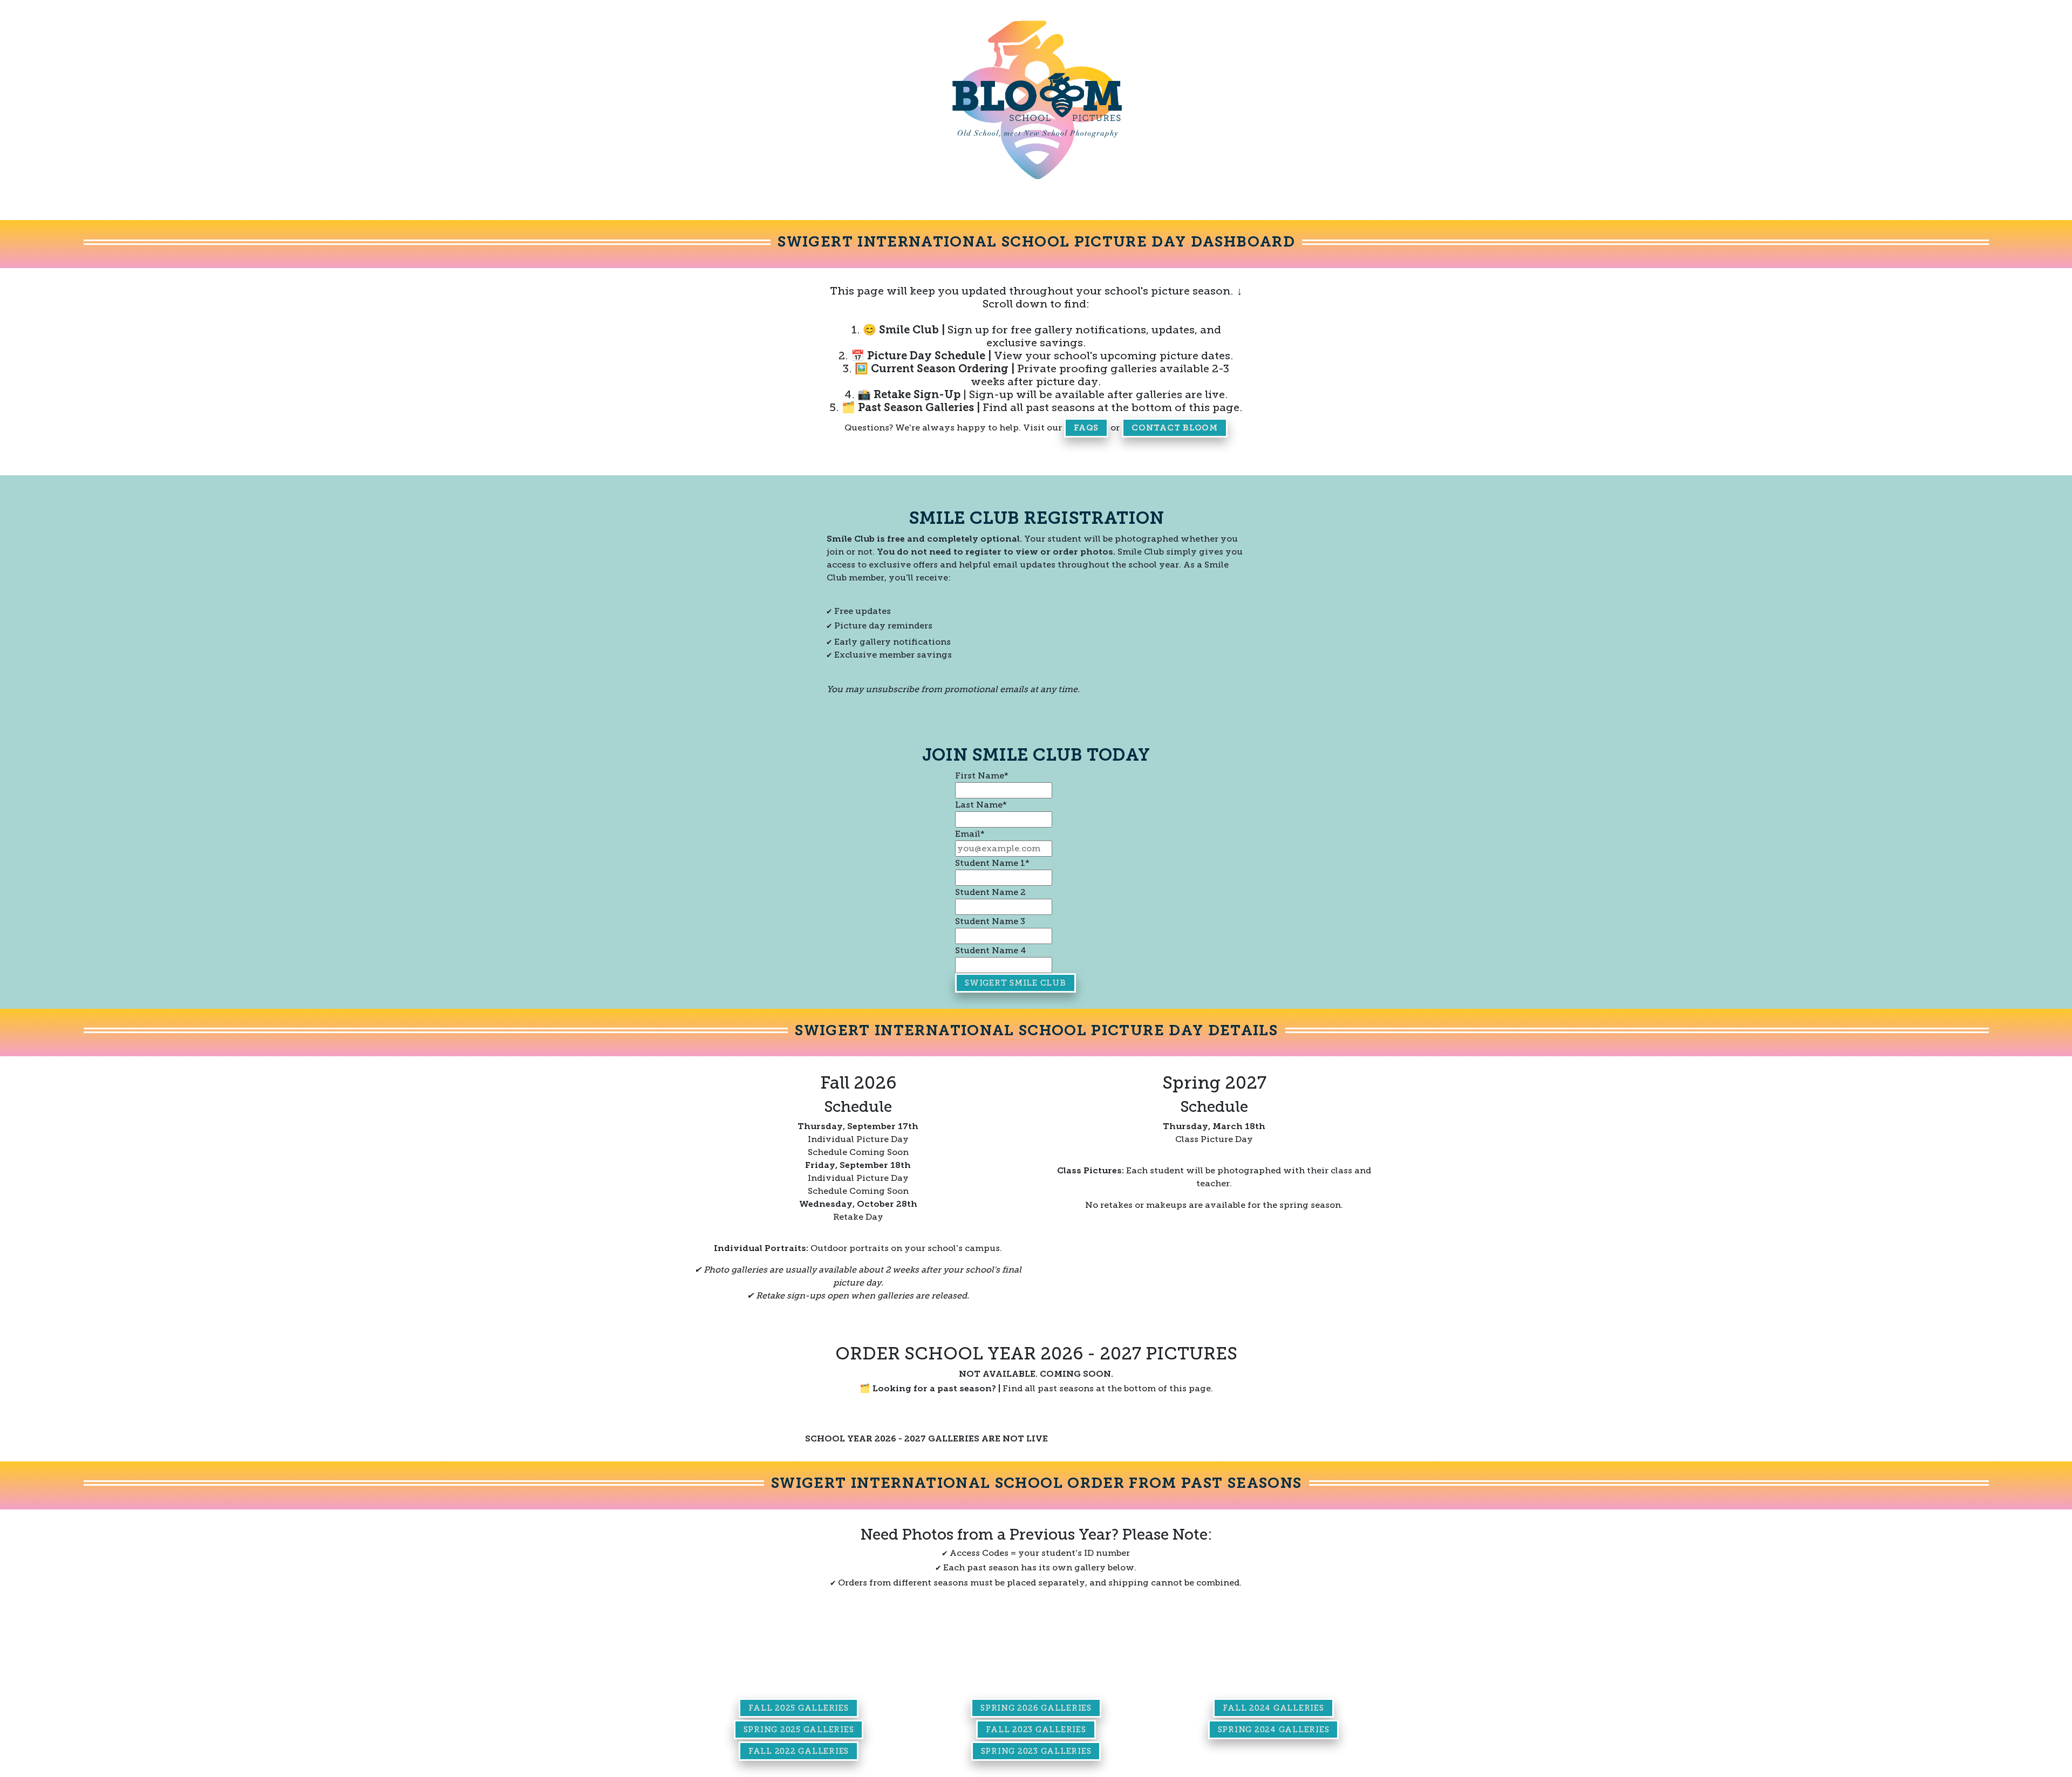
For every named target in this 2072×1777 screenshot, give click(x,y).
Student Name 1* (992, 863)
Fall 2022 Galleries (799, 1751)
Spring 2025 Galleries (799, 1730)
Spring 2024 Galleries (1274, 1730)
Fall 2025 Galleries (798, 1708)
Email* (970, 834)
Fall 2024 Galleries (1273, 1708)
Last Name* (981, 805)
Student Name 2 (990, 892)
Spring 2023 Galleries (1036, 1751)
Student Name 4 (991, 950)
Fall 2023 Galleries (1036, 1730)
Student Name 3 (990, 921)
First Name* (982, 775)
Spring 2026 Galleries (1036, 1708)
